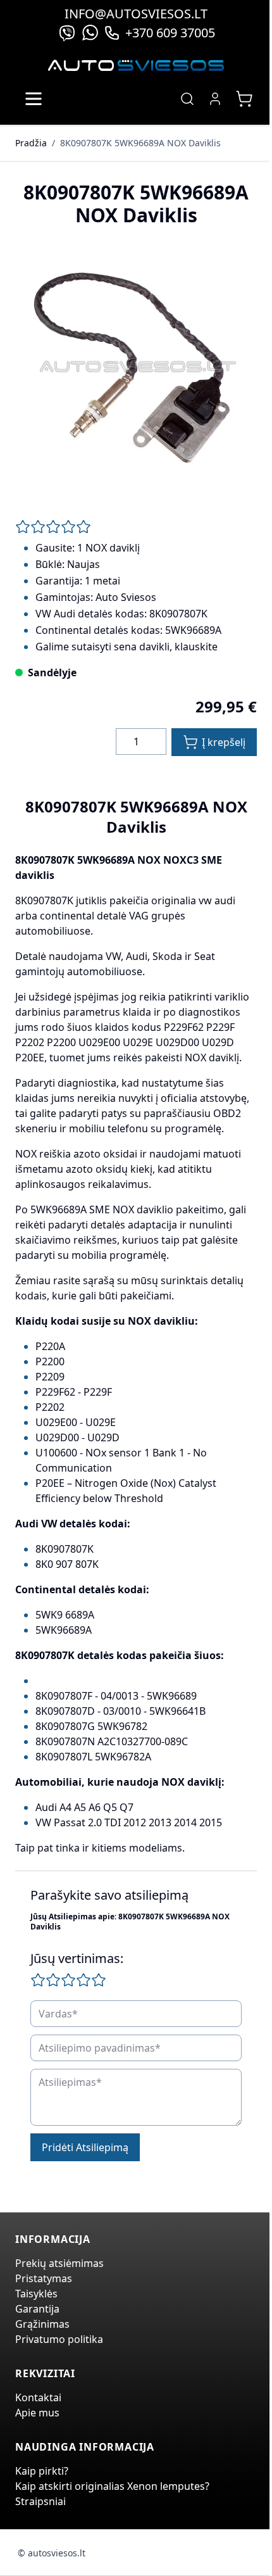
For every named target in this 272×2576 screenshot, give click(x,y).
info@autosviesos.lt (136, 14)
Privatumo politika (59, 2339)
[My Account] (215, 99)
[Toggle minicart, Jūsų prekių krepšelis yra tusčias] (244, 99)
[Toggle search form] (187, 99)
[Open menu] (34, 99)
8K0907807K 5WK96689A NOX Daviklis (140, 143)
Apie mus (37, 2413)
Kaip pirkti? (42, 2471)
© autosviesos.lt (52, 2553)
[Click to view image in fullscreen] (136, 368)
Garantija (37, 2309)
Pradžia (31, 143)
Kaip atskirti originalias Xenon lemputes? (112, 2486)
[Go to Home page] (136, 66)
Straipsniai (40, 2501)
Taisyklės (36, 2294)
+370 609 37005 (170, 33)
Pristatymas (44, 2278)
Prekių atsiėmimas (59, 2263)
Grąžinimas (42, 2324)
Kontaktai (38, 2397)
